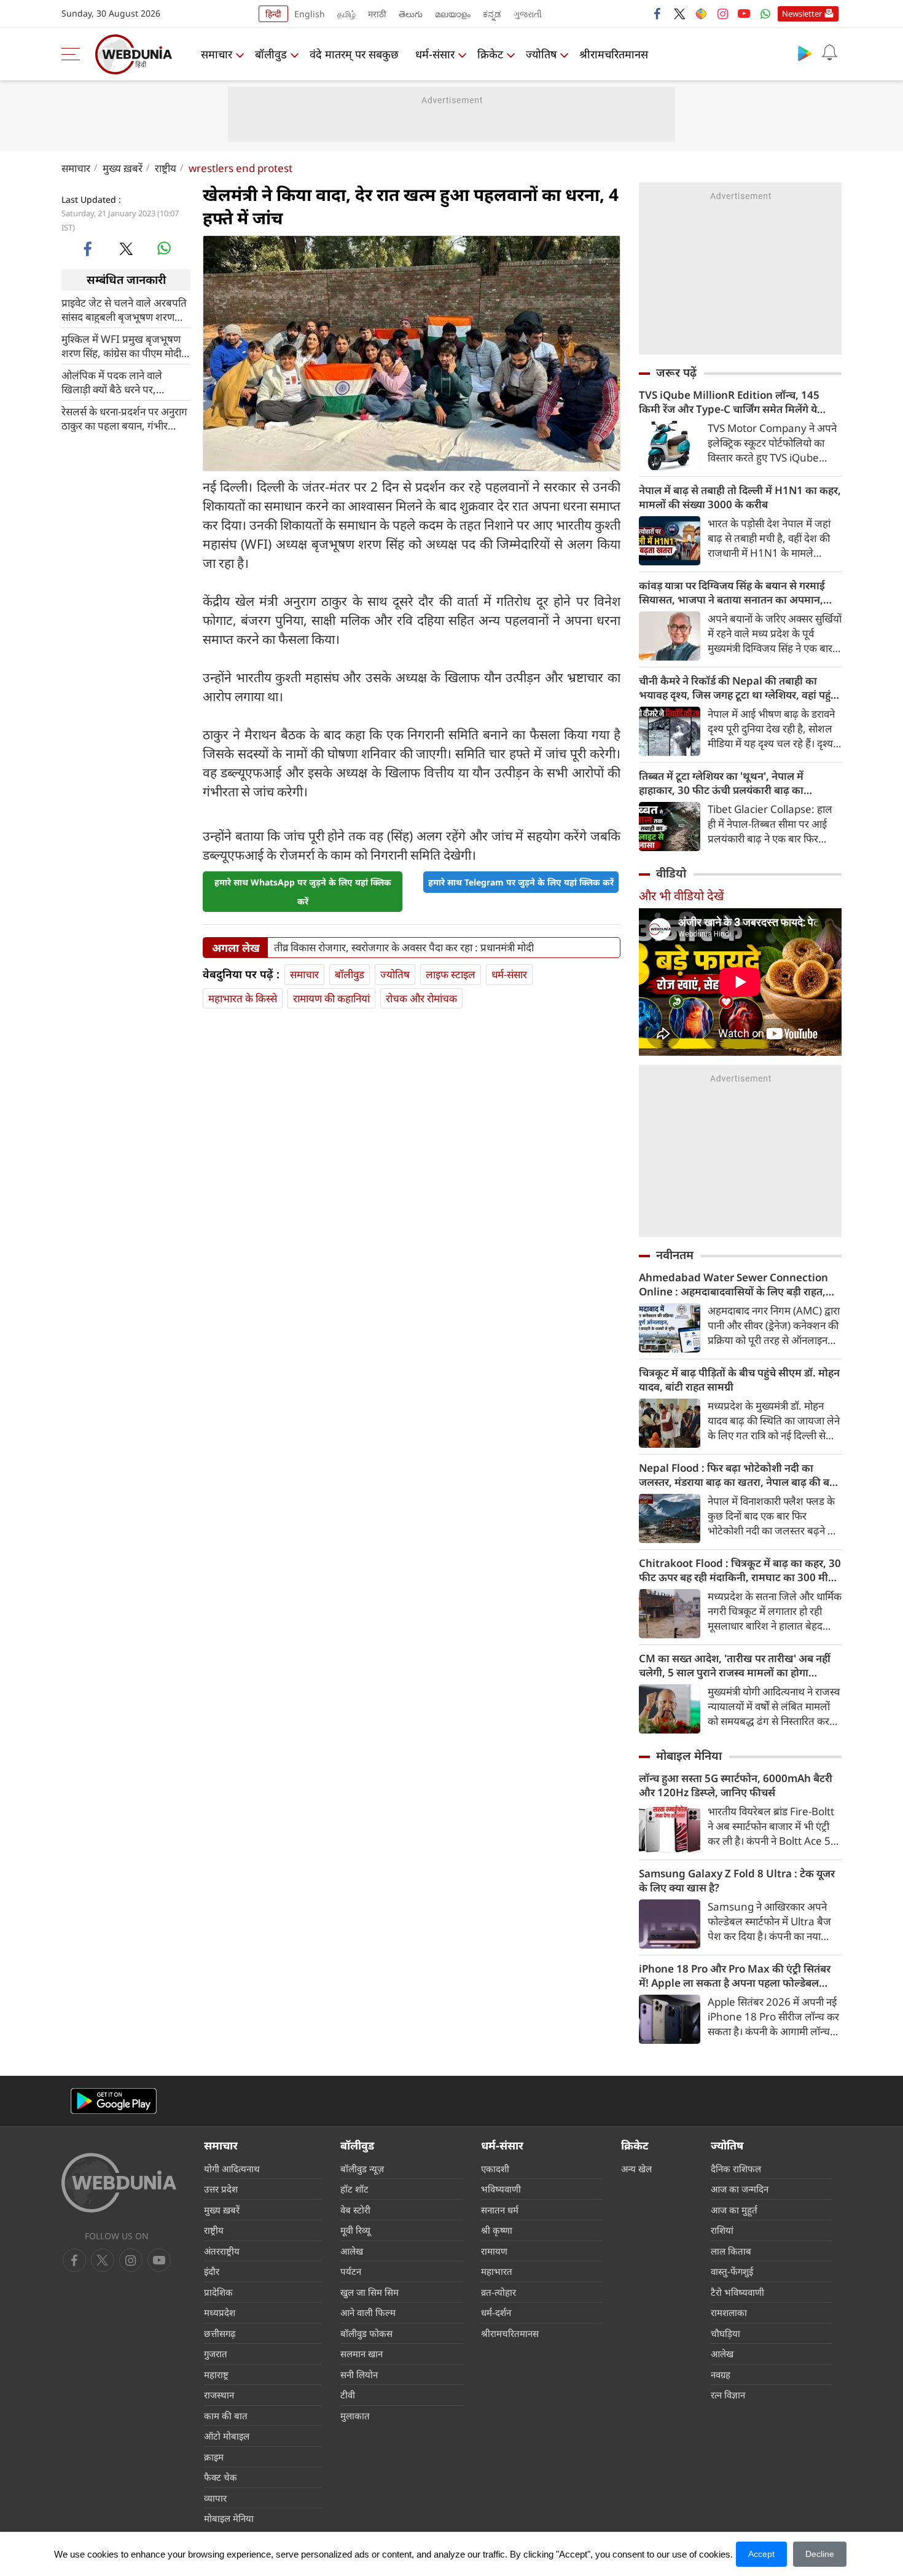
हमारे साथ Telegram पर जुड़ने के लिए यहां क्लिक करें (521, 882)
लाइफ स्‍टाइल (451, 974)
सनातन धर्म (500, 2210)
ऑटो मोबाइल (227, 2436)
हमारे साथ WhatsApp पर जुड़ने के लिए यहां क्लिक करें (303, 892)
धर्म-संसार (435, 54)
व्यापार (215, 2498)
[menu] (74, 54)
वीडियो (671, 873)
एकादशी (495, 2169)
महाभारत (497, 2271)
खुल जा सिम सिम (369, 2292)
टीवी (348, 2395)
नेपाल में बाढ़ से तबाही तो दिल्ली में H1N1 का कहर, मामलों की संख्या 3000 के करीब (740, 497)
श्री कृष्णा (497, 2230)
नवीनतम (675, 1255)
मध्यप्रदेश (220, 2312)
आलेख (352, 2251)
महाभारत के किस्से (243, 998)
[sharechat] (701, 14)
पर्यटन (351, 2271)
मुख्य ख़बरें (123, 168)
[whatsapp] (164, 248)
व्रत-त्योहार (498, 2292)
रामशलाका (729, 2312)
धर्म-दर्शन (496, 2312)
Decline (820, 2554)
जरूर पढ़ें (676, 372)
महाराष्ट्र (216, 2374)
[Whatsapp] (765, 14)
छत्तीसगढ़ (220, 2333)
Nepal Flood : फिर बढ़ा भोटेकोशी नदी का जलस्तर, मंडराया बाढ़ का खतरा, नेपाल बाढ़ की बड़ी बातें (738, 1475)
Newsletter (802, 14)
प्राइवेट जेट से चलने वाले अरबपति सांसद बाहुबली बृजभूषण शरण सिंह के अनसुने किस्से (124, 309)
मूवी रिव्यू (355, 2230)
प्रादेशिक (218, 2292)
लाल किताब (731, 2251)
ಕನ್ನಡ (492, 14)
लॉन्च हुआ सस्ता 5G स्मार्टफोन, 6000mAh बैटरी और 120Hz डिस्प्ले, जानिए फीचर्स (736, 1785)
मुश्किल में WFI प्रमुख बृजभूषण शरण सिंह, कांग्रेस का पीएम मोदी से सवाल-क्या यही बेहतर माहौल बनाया (126, 345)
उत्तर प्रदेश (221, 2189)
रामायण (494, 2251)
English (310, 14)
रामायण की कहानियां (331, 998)
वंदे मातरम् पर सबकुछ (354, 54)
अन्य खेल (636, 2169)
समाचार (217, 54)
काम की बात (226, 2416)
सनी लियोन (359, 2374)
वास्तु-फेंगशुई (732, 2271)
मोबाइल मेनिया (689, 1756)
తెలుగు (411, 14)
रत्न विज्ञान (728, 2395)
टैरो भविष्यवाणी (737, 2292)
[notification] (829, 53)
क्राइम (214, 2457)
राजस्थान (219, 2395)
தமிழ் (346, 14)
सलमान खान (362, 2354)
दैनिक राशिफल (736, 2169)
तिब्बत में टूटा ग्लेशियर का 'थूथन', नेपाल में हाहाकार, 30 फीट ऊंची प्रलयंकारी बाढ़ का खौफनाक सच (721, 783)
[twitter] (679, 14)
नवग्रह (721, 2374)
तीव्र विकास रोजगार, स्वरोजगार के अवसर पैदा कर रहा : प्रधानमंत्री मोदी (404, 948)
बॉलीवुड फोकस (366, 2333)
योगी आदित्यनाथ (232, 2169)
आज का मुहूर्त (734, 2210)
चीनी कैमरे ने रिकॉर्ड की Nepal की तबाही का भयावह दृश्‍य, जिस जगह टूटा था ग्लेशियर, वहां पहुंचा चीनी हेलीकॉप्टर (740, 688)
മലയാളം (453, 14)
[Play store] (805, 53)
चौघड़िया (725, 2333)
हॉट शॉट (354, 2189)
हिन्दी (273, 14)
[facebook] (658, 14)
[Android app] (114, 2101)
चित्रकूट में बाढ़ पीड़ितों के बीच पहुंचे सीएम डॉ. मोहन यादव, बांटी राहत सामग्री (739, 1380)
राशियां (722, 2230)
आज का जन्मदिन (740, 2189)
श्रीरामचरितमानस (614, 54)
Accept (761, 2554)
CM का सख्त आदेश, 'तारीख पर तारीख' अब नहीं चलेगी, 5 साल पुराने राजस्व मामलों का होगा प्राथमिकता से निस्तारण (735, 1665)
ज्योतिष (541, 54)
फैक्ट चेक (221, 2477)
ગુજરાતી (528, 14)
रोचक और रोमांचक (421, 998)
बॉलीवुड (271, 54)
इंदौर (212, 2271)
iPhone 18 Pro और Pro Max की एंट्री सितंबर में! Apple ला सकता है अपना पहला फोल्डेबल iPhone (735, 1976)
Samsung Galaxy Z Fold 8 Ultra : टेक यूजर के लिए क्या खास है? (737, 1880)
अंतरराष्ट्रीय (222, 2251)
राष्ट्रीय (166, 168)
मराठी (377, 14)
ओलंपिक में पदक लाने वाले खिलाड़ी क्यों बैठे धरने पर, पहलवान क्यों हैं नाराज (112, 382)
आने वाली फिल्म (368, 2312)
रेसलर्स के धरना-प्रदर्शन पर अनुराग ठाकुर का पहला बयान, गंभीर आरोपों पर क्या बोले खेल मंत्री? (124, 418)
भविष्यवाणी (501, 2189)
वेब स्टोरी (355, 2210)
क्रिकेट (490, 54)
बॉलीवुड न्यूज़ (362, 2169)
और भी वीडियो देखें (681, 896)
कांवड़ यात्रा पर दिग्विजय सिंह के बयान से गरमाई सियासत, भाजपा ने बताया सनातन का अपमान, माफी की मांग (732, 592)
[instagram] (722, 14)
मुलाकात (355, 2416)
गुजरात (216, 2354)
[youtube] (744, 14)
